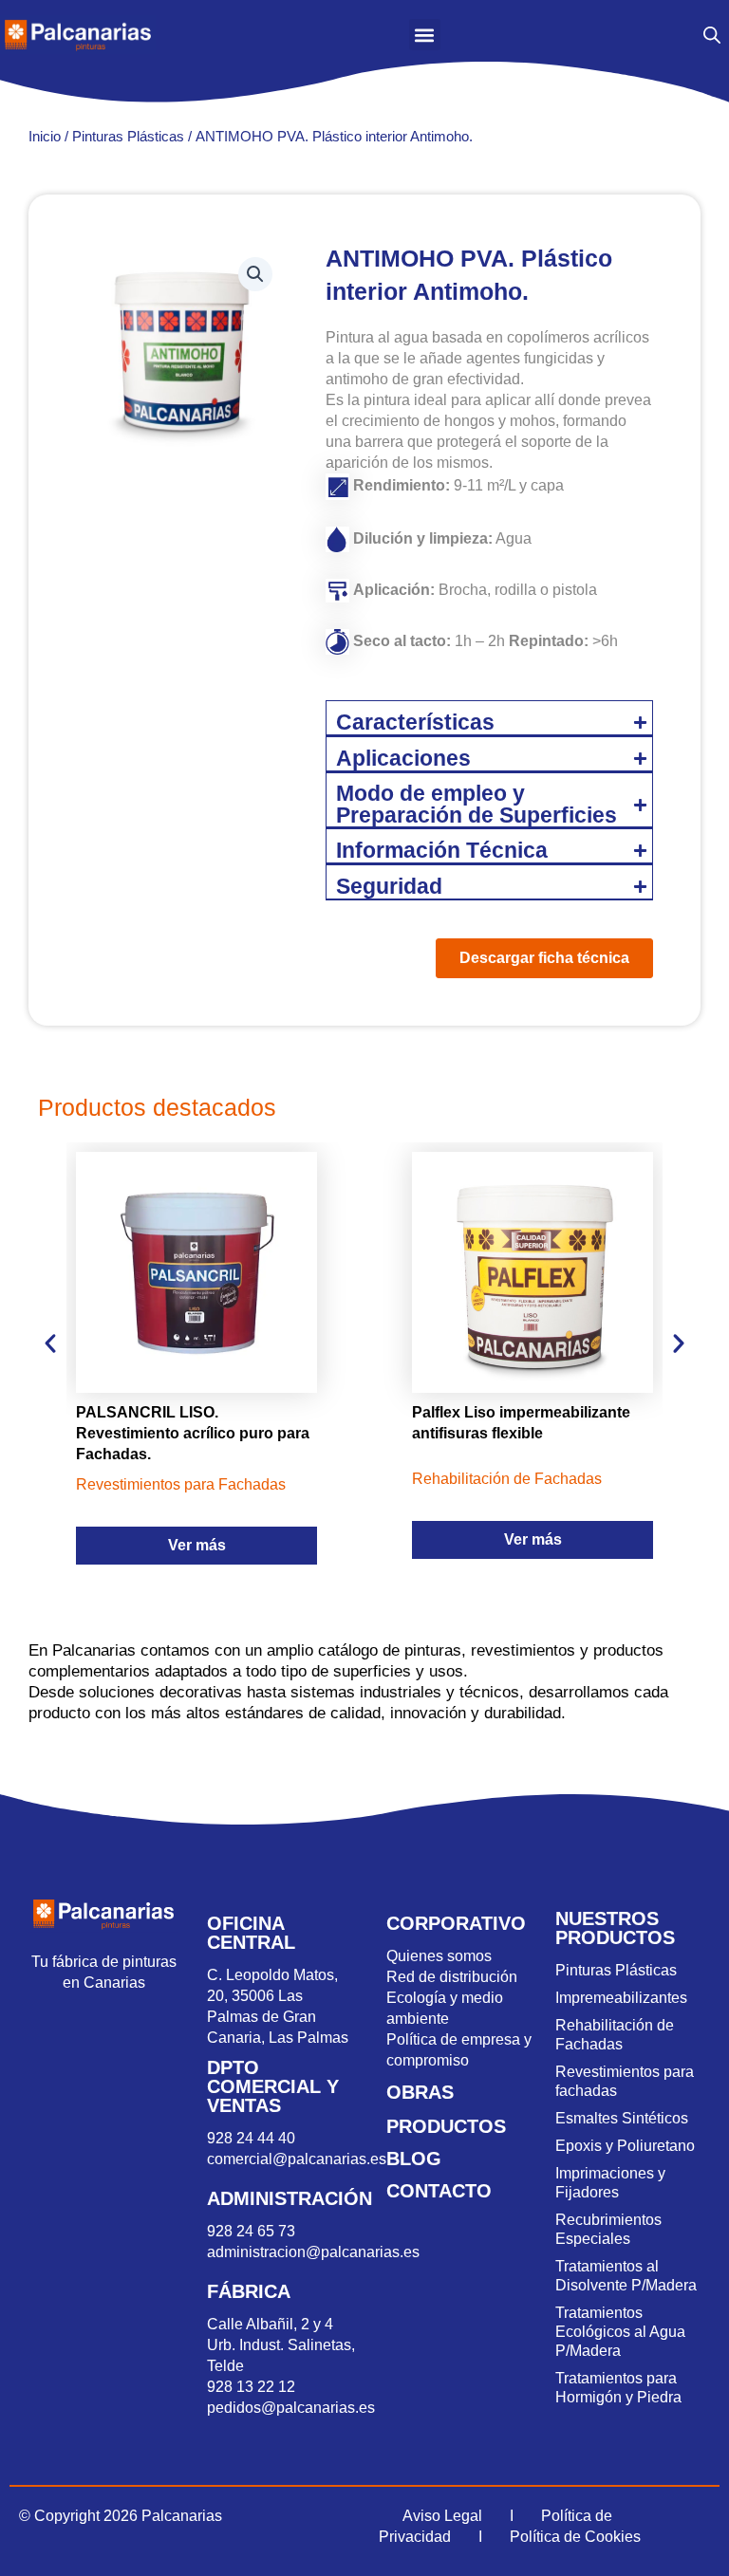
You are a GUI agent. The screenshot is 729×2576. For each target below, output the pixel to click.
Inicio (45, 136)
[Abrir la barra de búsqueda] (712, 35)
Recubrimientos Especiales (608, 2229)
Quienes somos (439, 1956)
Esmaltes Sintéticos (622, 2118)
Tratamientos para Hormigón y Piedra (618, 2388)
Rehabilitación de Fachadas (615, 2035)
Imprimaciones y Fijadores (610, 2183)
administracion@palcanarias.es (313, 2252)
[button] (425, 35)
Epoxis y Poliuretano (625, 2146)
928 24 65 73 (251, 2231)
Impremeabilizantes (621, 1998)
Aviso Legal (442, 2516)
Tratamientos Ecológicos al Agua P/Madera (620, 2332)
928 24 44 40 (253, 2138)
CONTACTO (439, 2191)
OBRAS (420, 2092)
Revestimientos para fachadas (625, 2081)
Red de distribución (452, 1977)
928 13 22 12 (251, 2387)
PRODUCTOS (446, 2126)
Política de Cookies (575, 2537)
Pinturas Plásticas (128, 136)
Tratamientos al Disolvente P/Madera (626, 2276)
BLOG (414, 2159)
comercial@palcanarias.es (297, 2159)
